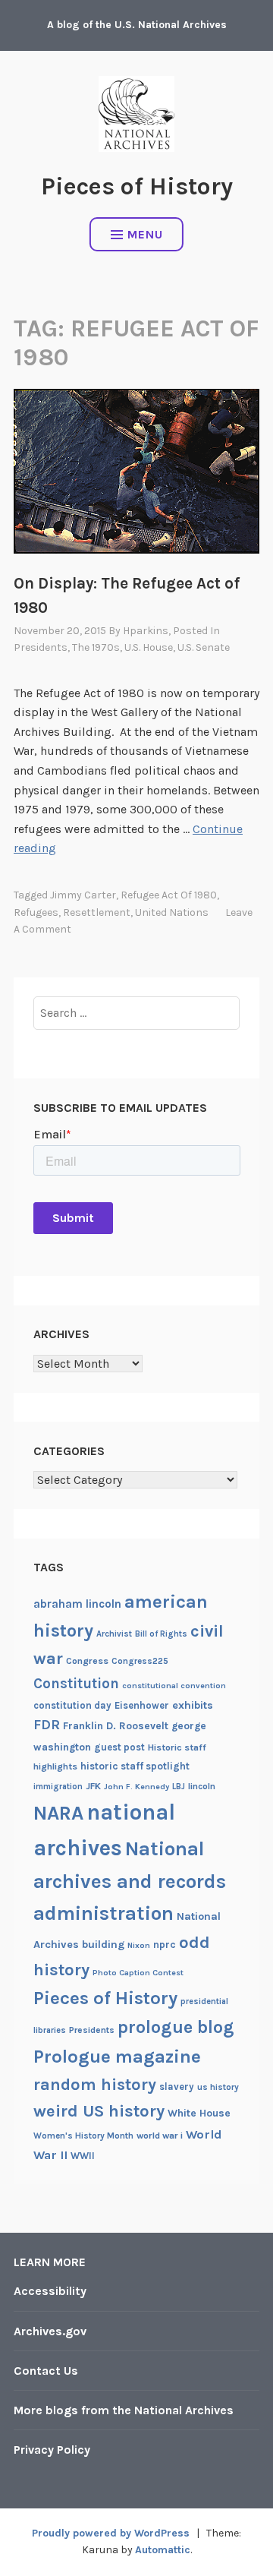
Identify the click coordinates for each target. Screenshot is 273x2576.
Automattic (163, 2550)
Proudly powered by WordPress (111, 2533)
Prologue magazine (117, 2057)
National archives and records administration (130, 1881)
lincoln (202, 1786)
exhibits (193, 1705)
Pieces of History (137, 186)
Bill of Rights (161, 1634)
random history (95, 2084)
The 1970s (96, 647)
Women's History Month (83, 2136)
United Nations (172, 912)
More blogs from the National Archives (124, 2410)
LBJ (179, 1787)
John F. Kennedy (136, 1787)
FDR (47, 1725)
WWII (83, 2156)
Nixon (139, 1945)
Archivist (114, 1634)
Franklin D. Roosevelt (116, 1725)
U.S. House (149, 647)
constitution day (72, 1705)
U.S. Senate (204, 647)
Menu (145, 234)
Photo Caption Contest (138, 1973)
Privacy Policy (52, 2450)
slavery (177, 2087)
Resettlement (97, 912)
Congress (87, 1661)
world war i (160, 2136)
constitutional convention (174, 1686)
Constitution (76, 1684)
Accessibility (50, 2291)
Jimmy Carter (83, 895)
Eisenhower (142, 1705)
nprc (165, 1945)
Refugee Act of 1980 (169, 895)
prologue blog (176, 2027)
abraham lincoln (77, 1604)
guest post (119, 1747)
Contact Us (46, 2371)
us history (218, 2087)
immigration (58, 1787)
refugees (36, 912)
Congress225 (140, 1661)
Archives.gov (50, 2331)
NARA (58, 1813)
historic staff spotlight (135, 1766)
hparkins (146, 631)
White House (199, 2113)
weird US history (99, 2111)
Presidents (41, 647)
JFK (93, 1786)
